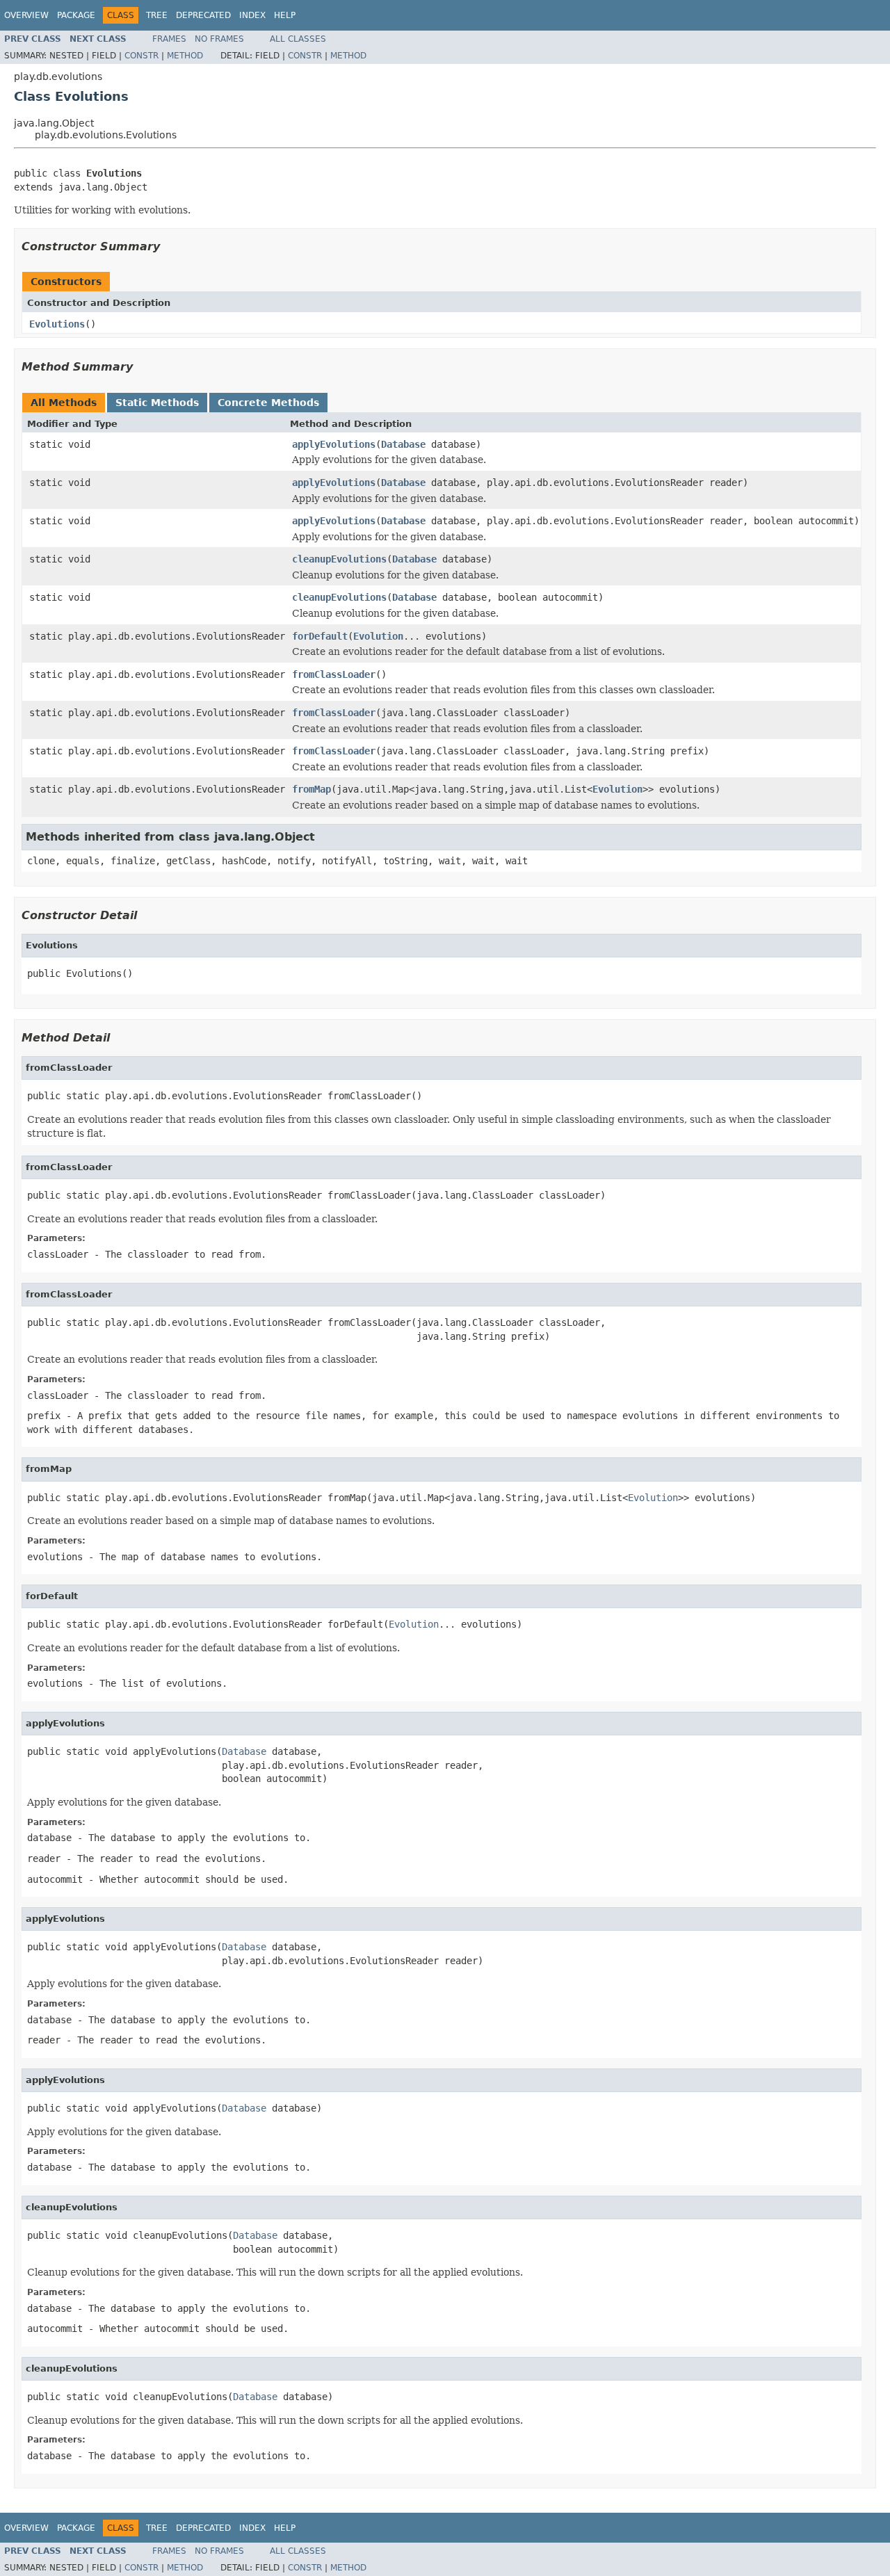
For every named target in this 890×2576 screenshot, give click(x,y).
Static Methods (157, 403)
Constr (141, 56)
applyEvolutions (334, 444)
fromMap (311, 789)
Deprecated (203, 15)
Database (403, 444)
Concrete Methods (268, 403)
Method (185, 56)
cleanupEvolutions (339, 559)
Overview (26, 15)
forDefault (320, 636)
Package (76, 15)
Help (285, 15)
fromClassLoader (334, 674)
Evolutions (57, 324)
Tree (157, 15)
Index (252, 15)
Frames (169, 39)
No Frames (219, 39)
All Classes (298, 39)
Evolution (378, 636)
